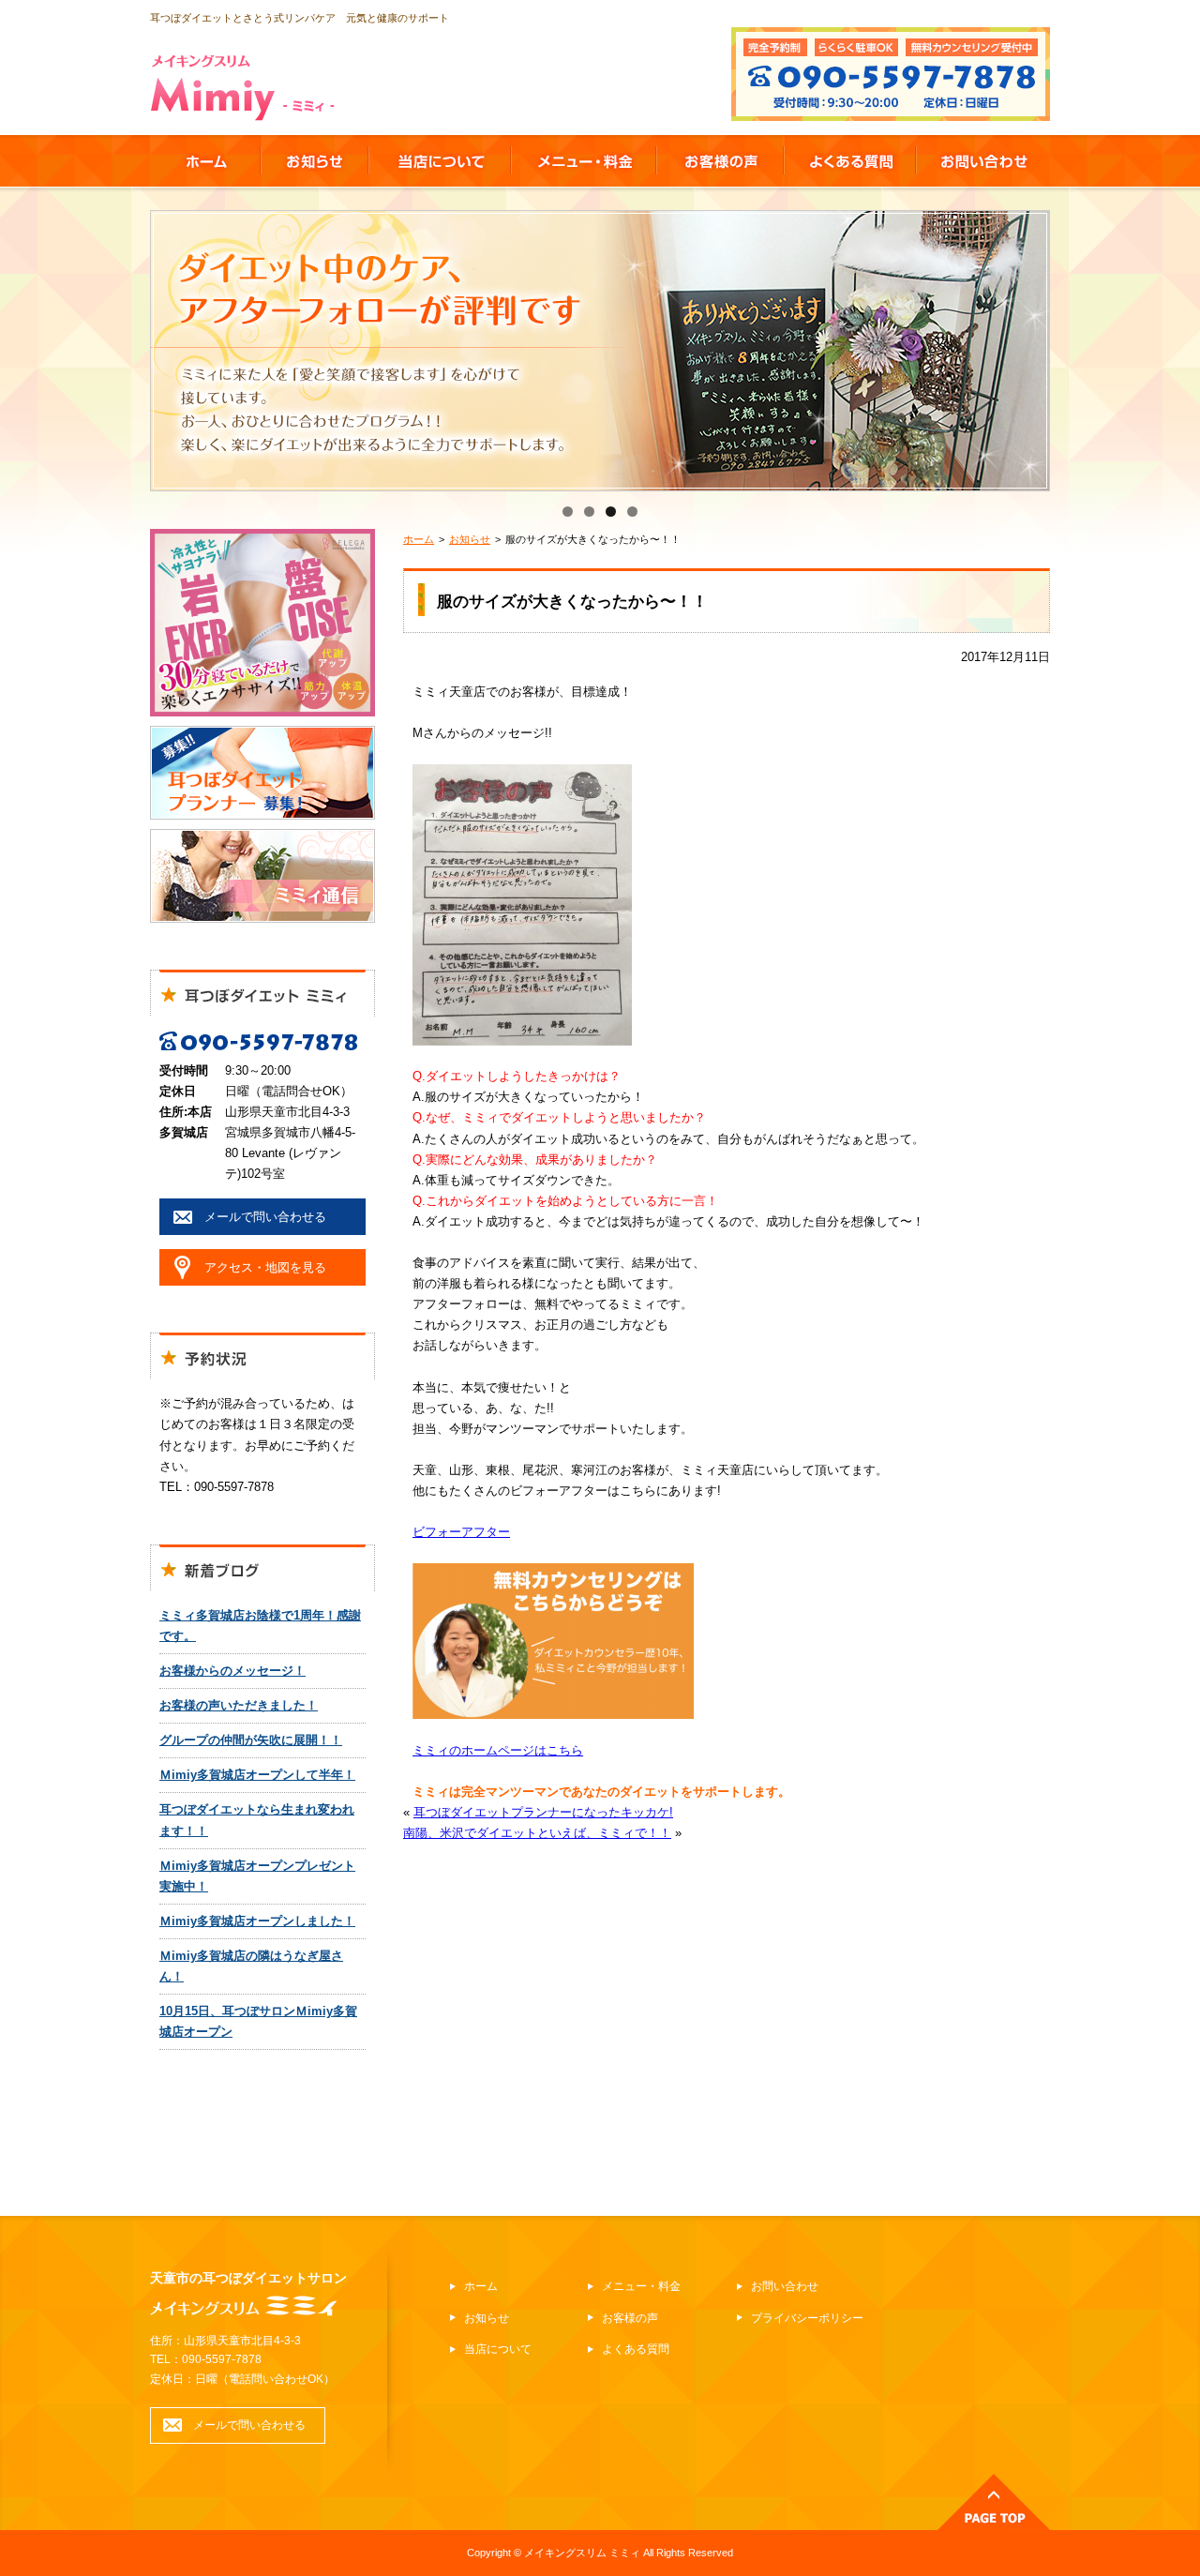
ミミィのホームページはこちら (498, 1750)
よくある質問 (636, 2349)
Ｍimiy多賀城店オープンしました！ (257, 1921)
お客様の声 (630, 2318)
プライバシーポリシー (807, 2318)
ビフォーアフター (461, 1532)
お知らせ (470, 539)
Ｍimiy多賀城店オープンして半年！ (257, 1775)
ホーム (419, 539)
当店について (498, 2349)
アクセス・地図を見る (265, 1267)
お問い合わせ (785, 2286)
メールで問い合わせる (265, 1217)
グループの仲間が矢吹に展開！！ (251, 1740)
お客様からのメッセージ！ (232, 1671)
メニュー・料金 (641, 2286)
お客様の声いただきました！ (239, 1705)
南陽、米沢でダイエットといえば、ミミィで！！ (537, 1833)
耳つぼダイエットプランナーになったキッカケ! (543, 1812)
